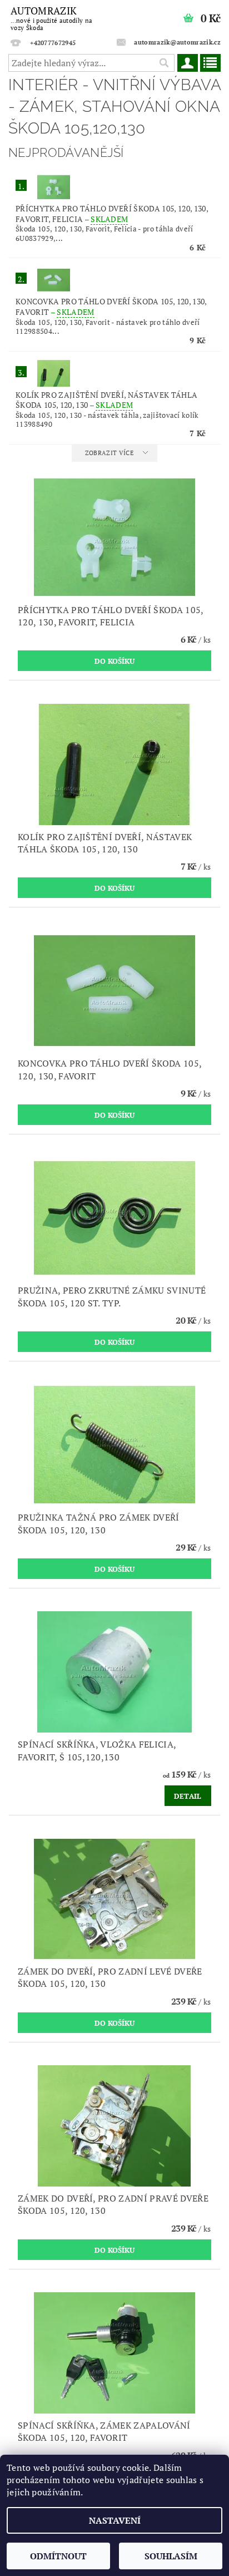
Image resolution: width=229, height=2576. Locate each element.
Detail (188, 1796)
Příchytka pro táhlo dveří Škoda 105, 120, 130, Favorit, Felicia (112, 214)
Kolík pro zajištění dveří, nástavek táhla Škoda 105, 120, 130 (106, 400)
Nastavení (115, 2520)
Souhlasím (171, 2556)
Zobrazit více (109, 453)
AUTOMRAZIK (51, 18)
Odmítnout (58, 2556)
